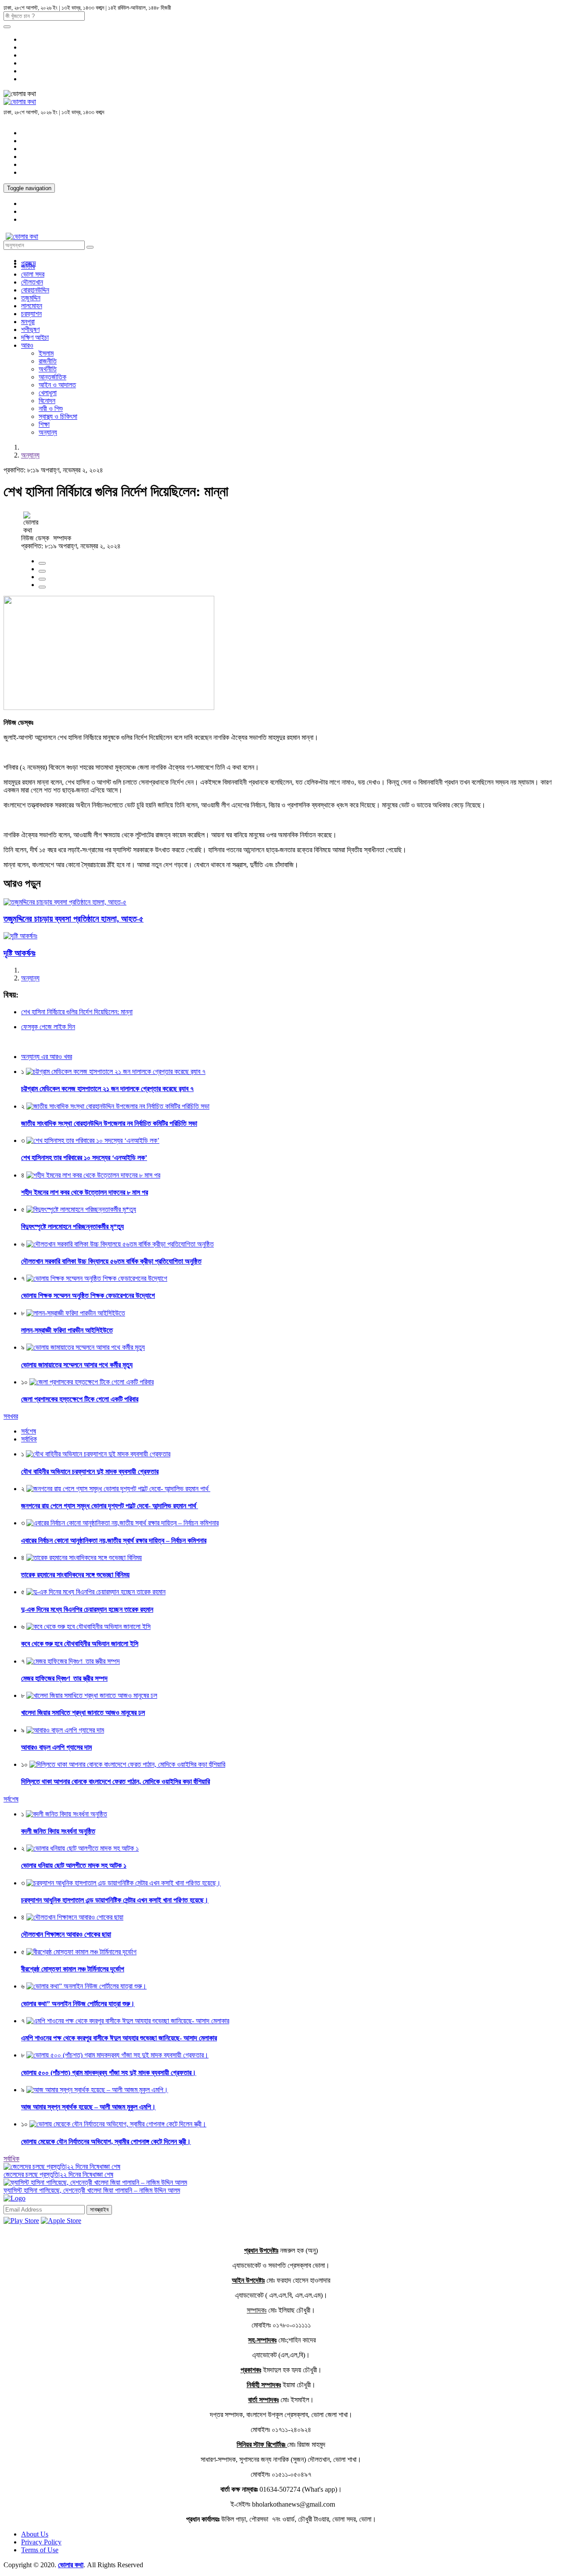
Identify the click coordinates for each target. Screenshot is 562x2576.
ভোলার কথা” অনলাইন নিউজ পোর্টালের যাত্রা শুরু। (78, 2004)
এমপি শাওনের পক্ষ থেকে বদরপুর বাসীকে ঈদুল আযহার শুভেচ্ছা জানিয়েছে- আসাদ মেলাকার (119, 2038)
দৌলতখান (32, 282)
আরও (27, 345)
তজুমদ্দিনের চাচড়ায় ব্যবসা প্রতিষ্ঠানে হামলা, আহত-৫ (74, 919)
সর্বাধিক (11, 2159)
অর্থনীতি (48, 369)
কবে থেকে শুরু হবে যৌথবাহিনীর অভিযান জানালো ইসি (80, 1644)
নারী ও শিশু (51, 409)
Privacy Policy (41, 2542)
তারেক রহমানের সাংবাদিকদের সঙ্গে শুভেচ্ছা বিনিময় (75, 1575)
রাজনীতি (48, 361)
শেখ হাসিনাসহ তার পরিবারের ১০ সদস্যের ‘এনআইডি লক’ (84, 1158)
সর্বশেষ (11, 1799)
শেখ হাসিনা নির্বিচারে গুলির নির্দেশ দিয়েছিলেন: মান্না (77, 1012)
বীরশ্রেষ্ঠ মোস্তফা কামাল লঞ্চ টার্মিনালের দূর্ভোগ (73, 1969)
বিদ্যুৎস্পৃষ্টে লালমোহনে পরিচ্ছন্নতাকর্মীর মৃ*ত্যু (72, 1227)
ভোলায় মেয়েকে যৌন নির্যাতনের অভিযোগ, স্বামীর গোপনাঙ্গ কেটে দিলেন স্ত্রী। (106, 2142)
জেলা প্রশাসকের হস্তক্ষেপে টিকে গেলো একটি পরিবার (80, 1399)
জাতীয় (28, 266)
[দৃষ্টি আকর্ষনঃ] (20, 936)
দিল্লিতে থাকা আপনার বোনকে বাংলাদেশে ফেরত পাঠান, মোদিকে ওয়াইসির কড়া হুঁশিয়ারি (115, 1782)
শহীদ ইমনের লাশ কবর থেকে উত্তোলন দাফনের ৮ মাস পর (85, 1192)
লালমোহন (32, 306)
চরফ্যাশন (31, 314)
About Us (35, 2534)
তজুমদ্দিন (31, 298)
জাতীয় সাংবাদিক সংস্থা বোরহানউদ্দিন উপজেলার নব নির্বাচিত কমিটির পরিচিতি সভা (109, 1123)
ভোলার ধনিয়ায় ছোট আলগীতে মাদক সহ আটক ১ (74, 1865)
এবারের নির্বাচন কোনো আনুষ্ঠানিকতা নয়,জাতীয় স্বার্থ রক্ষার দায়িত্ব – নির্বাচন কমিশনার (114, 1540)
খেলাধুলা (48, 393)
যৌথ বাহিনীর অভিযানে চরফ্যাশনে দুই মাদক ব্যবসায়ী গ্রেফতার (90, 1472)
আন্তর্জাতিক (52, 377)
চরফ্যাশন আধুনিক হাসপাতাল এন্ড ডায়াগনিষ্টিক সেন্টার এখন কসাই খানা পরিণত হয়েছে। (115, 1900)
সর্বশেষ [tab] (29, 1431)
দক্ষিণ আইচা (35, 337)
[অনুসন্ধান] (7, 27)
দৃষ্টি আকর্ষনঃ (20, 953)
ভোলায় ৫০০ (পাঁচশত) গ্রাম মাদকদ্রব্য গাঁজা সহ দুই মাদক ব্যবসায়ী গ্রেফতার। (109, 2073)
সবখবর (11, 1416)
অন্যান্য (48, 432)
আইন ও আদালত (57, 385)
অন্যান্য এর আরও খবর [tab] (47, 1057)
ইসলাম (46, 353)
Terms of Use (40, 2550)
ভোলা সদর (33, 274)
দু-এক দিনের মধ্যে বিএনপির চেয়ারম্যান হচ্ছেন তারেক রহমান (87, 1609)
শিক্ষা (44, 424)
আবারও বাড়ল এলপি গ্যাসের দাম (56, 1747)
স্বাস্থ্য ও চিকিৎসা (58, 416)
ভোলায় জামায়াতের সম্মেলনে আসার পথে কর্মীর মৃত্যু (77, 1365)
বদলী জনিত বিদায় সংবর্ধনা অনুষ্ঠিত (58, 1831)
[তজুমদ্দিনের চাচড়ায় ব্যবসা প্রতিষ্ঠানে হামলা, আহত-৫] (65, 902)
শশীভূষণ (30, 330)
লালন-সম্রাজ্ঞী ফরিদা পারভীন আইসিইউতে (67, 1330)
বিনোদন (47, 401)
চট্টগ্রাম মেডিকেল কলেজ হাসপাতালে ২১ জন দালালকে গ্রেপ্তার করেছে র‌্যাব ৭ (107, 1089)
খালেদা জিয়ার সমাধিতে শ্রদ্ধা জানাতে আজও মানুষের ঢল (83, 1713)
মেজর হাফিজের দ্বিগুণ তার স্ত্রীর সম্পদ (64, 1678)
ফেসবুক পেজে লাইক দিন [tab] (48, 1027)
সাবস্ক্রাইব (99, 2210)
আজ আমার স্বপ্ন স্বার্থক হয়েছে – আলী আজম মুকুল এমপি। (88, 2107)
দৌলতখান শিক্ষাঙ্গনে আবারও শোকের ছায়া (66, 1934)
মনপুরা (28, 322)
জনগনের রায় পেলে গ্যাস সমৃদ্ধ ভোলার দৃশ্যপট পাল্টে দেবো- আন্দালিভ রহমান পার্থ (110, 1506)
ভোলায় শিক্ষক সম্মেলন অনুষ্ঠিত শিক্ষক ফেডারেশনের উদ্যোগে (88, 1295)
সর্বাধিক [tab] (29, 1439)
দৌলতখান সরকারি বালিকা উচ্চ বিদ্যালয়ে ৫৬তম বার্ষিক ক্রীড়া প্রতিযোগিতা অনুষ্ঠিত (111, 1261)
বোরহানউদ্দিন (35, 290)
